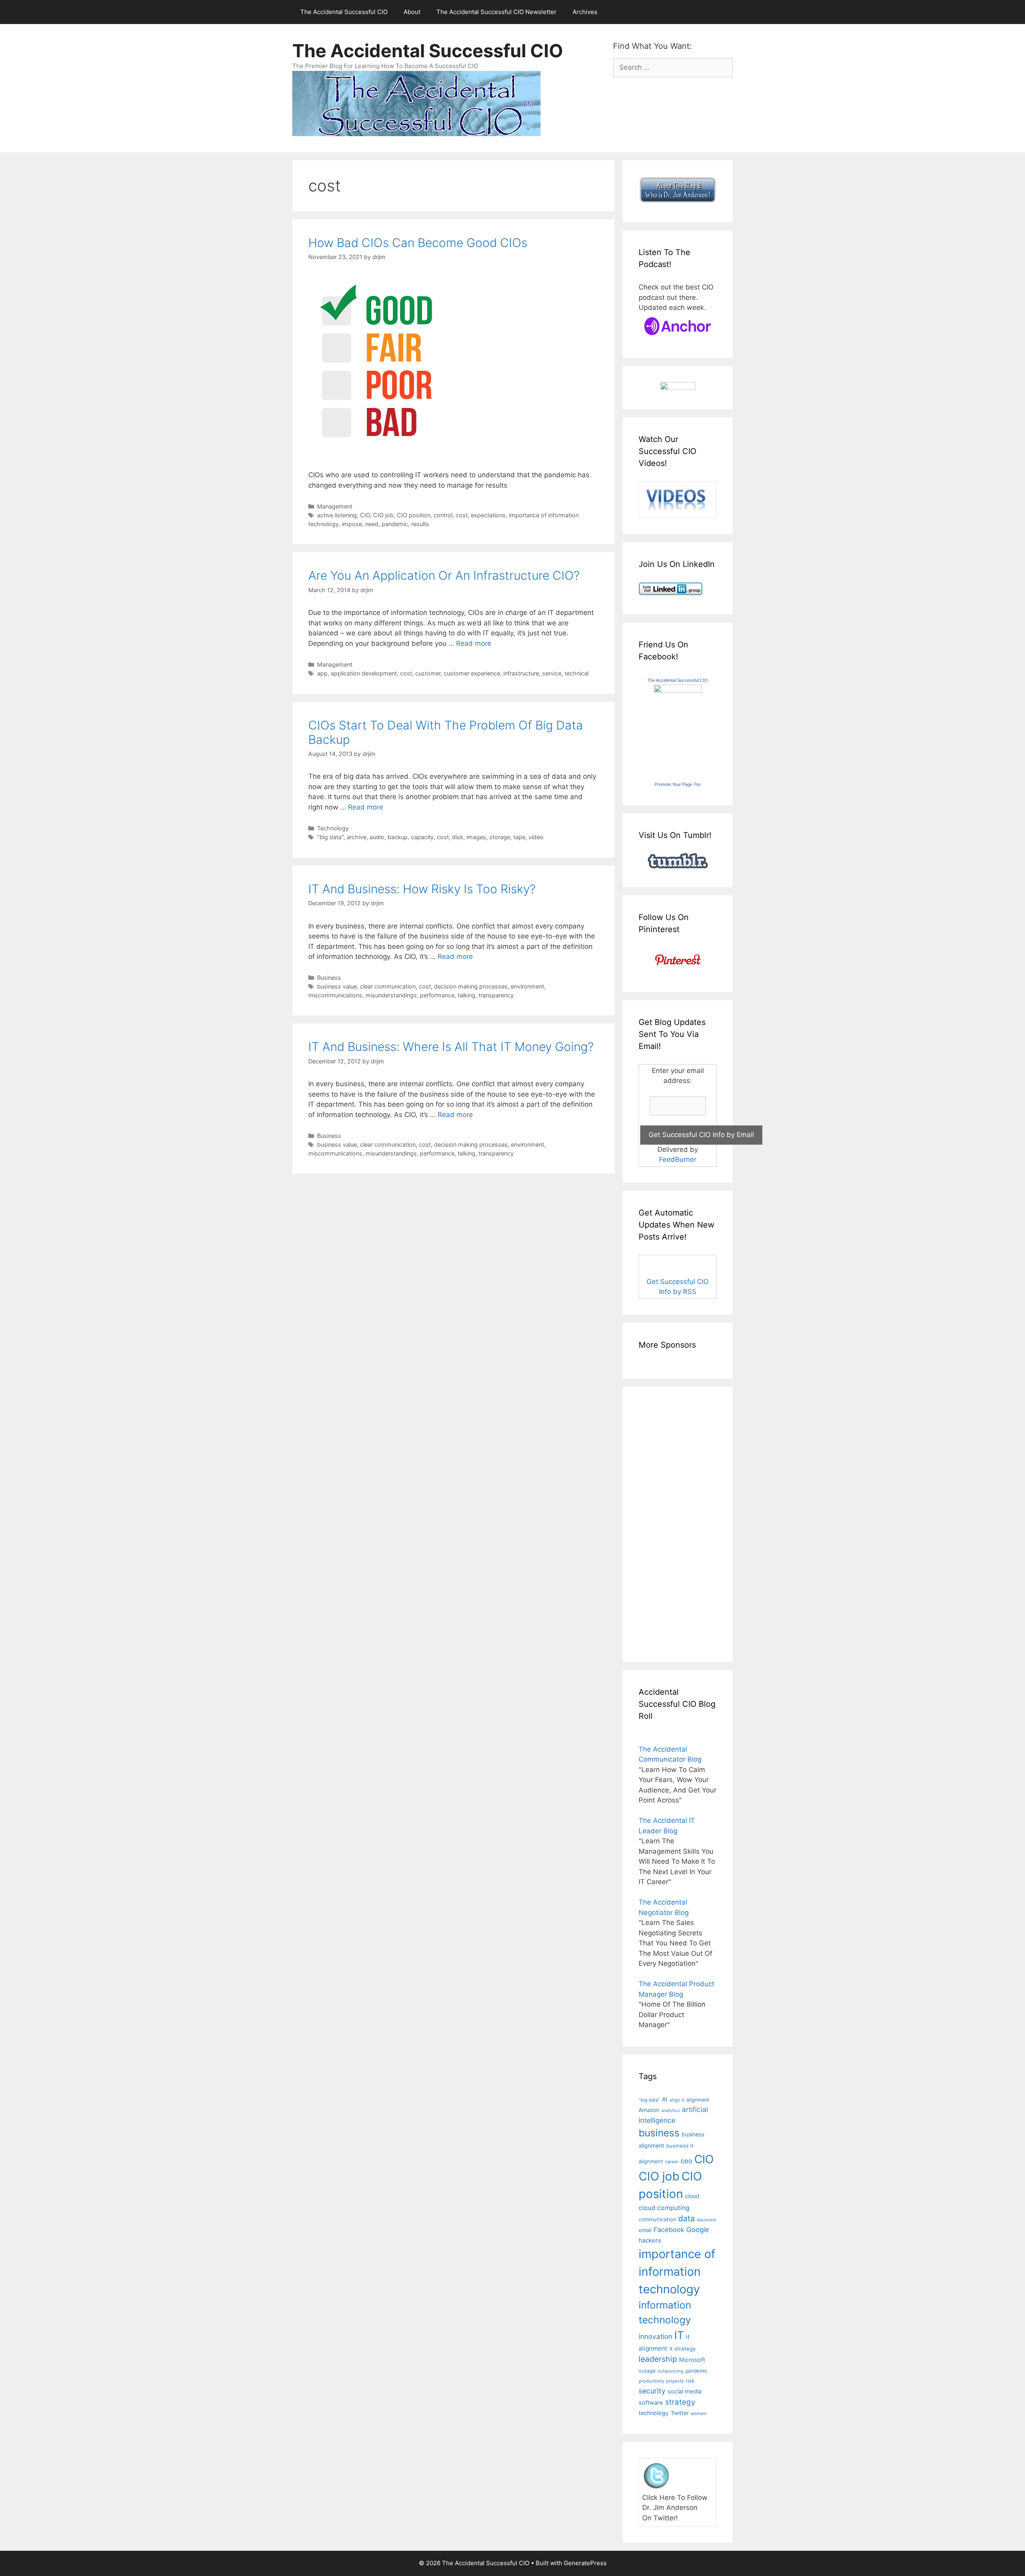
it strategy (682, 2349)
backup (398, 837)
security (652, 2391)
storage (500, 837)
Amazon (649, 2110)
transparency (496, 995)
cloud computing (664, 2208)
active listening (337, 515)
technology (654, 2413)
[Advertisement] (663, 1523)
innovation (655, 2336)
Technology (333, 828)
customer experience (472, 673)
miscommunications (335, 995)
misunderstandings (391, 995)
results (420, 524)
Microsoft (692, 2360)
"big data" (330, 837)
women (699, 2413)
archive (357, 837)
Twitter (680, 2413)
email (645, 2230)
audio (377, 837)
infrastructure (521, 673)
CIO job (383, 515)
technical (577, 673)
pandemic (395, 524)
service (552, 673)
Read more (474, 643)
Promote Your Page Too (678, 784)
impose (352, 524)
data (686, 2218)
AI (665, 2100)
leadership (658, 2359)
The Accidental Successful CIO (344, 12)
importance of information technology (677, 2271)
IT (679, 2335)
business (659, 2133)
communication (657, 2219)
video (536, 837)
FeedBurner (678, 1159)
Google (698, 2230)
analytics (671, 2111)
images (476, 837)
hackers (650, 2240)
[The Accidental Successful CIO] (678, 690)
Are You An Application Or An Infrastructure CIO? (444, 575)
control (443, 515)
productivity (651, 2381)
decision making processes (471, 986)
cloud (692, 2196)
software (651, 2403)
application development (364, 673)
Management (335, 506)
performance (437, 995)
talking (466, 995)
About (412, 12)
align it (677, 2100)
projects (675, 2381)
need (372, 524)
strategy (680, 2402)
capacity (422, 837)
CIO (365, 515)
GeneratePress (585, 2563)
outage (647, 2371)
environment (528, 986)
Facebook (669, 2230)
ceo (686, 2161)
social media (684, 2391)
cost (462, 515)
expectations (488, 515)
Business (329, 978)
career (672, 2162)
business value (337, 986)
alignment (698, 2100)
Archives (585, 12)
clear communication (388, 986)
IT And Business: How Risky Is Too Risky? (422, 889)
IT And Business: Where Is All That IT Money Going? (451, 1047)
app (322, 673)
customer (428, 673)
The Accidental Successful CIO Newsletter (496, 12)
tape (519, 837)
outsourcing (670, 2371)
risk (690, 2381)
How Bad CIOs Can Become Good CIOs (418, 243)
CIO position (414, 515)
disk (458, 837)
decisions (706, 2220)
